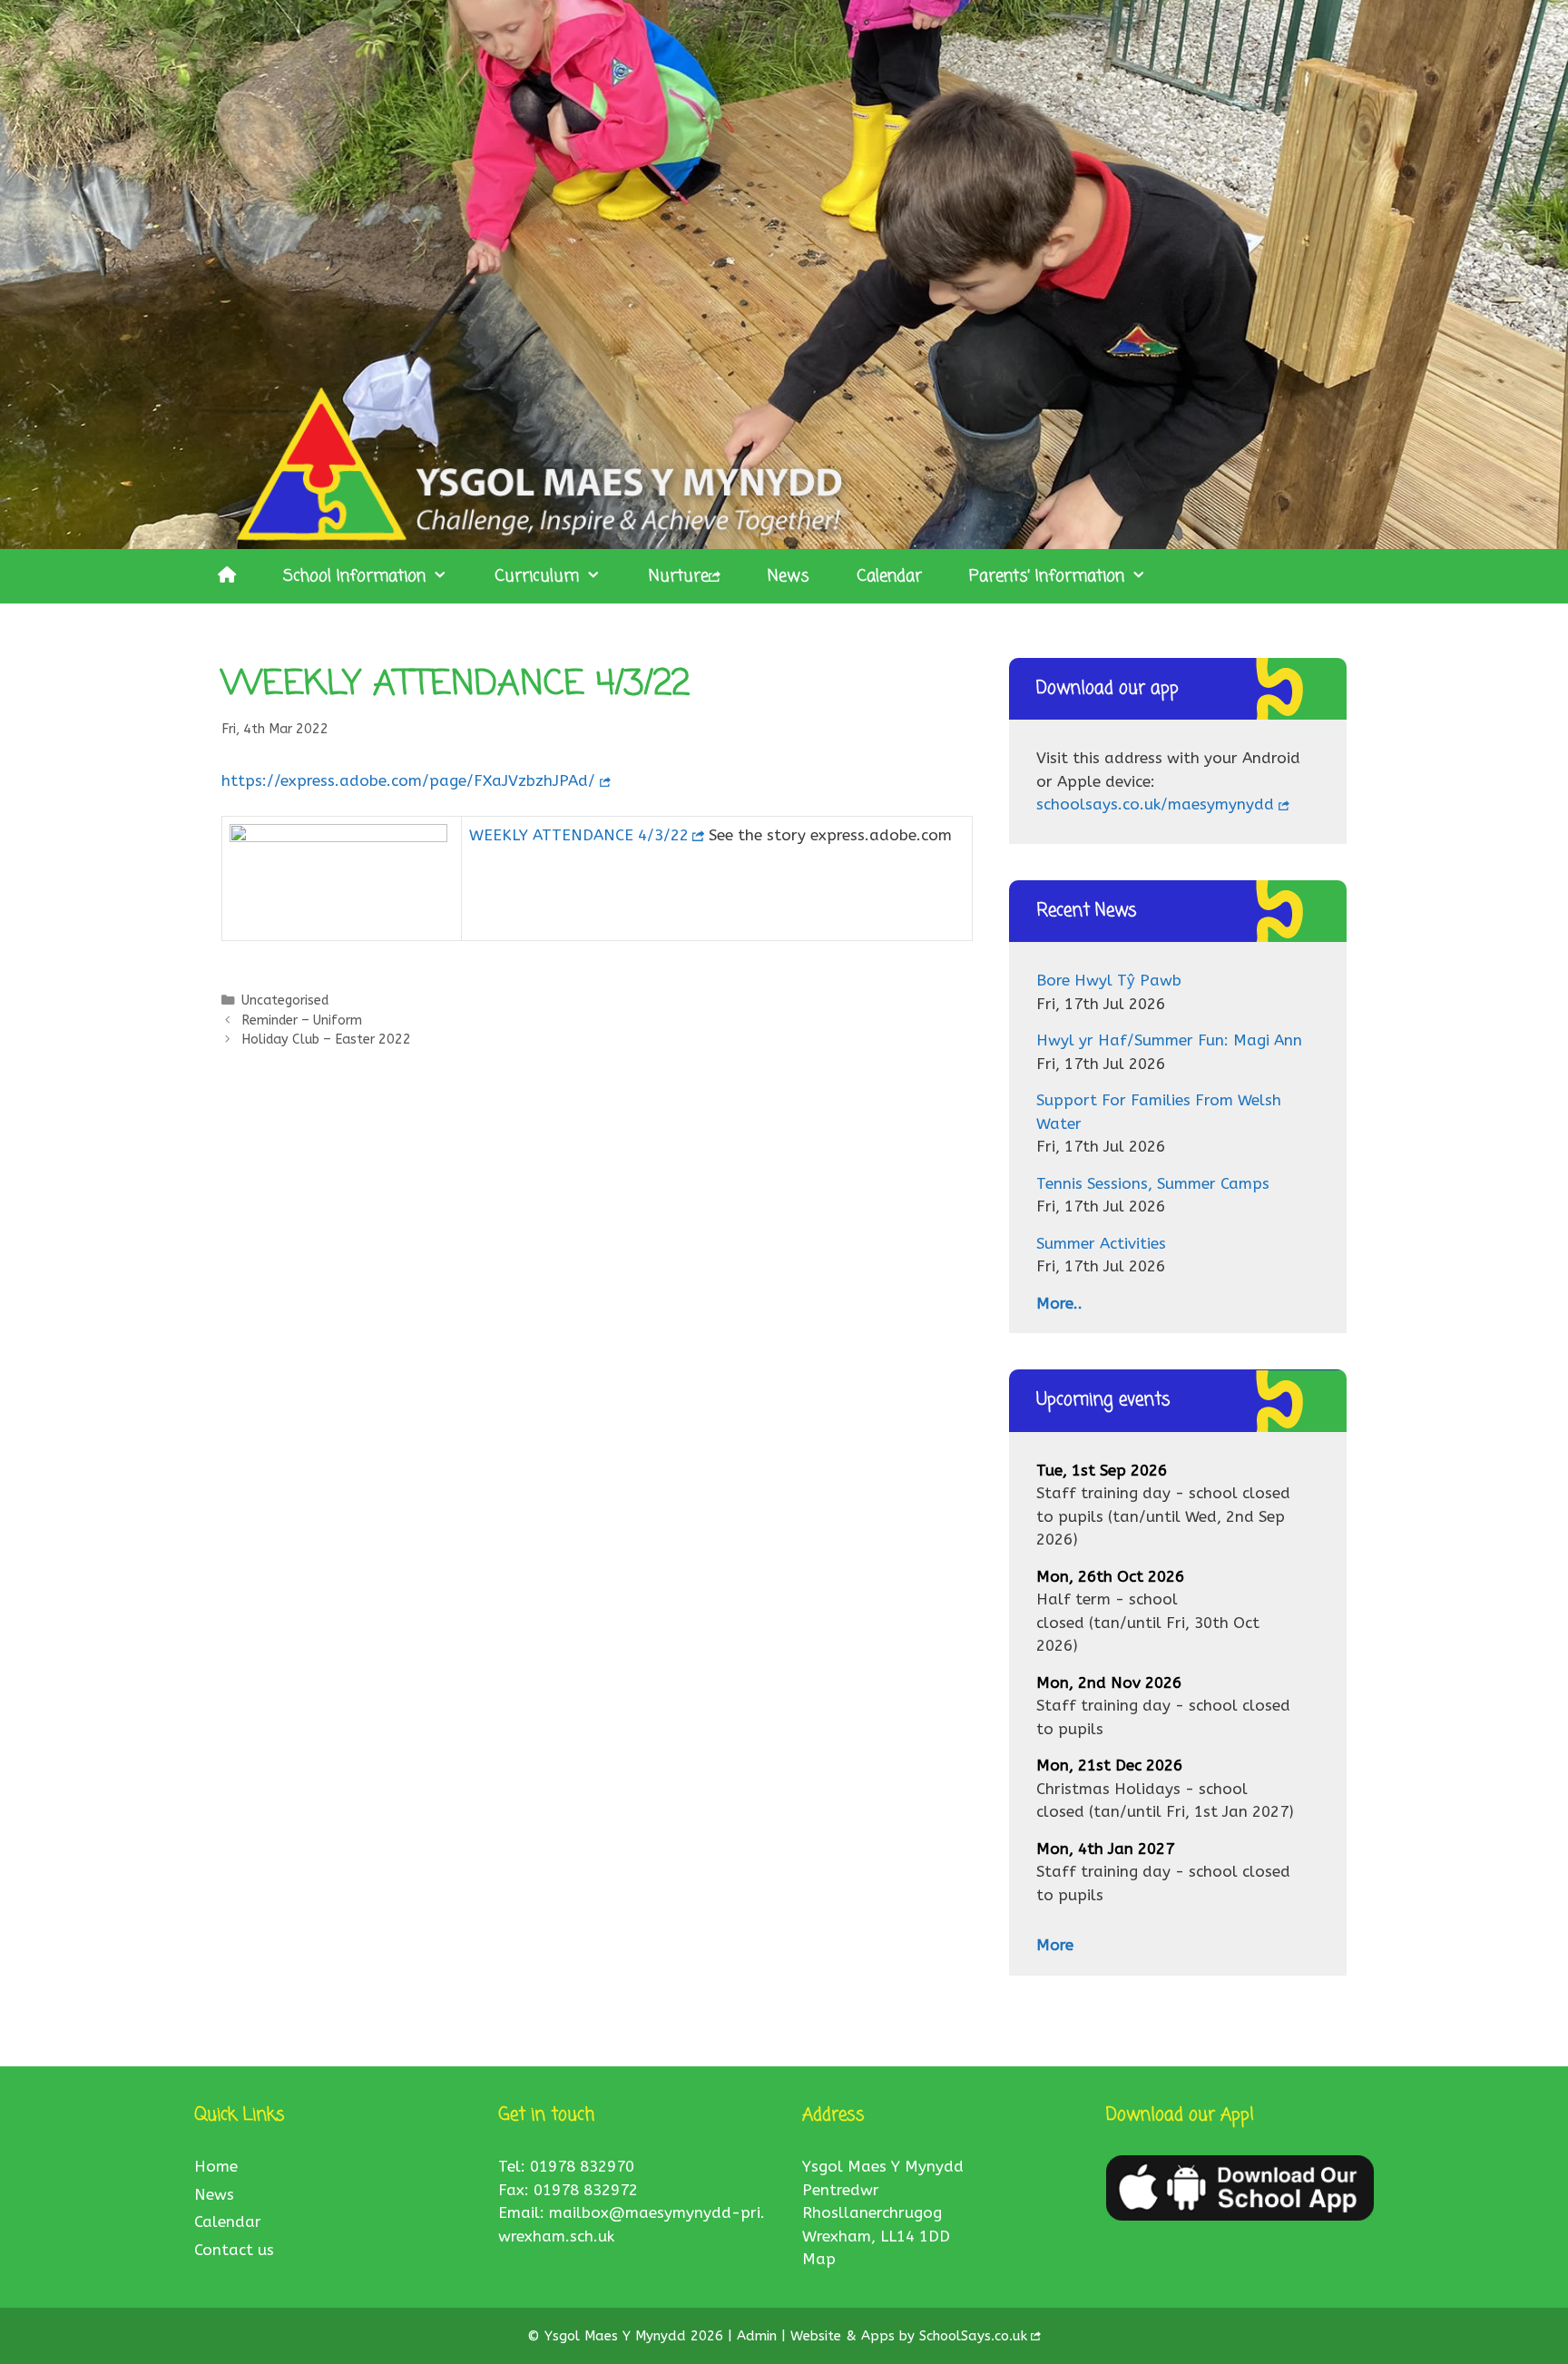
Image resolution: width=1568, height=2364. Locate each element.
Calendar (889, 576)
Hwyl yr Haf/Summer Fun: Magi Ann (1169, 1040)
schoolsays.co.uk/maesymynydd (1155, 804)
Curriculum (537, 576)
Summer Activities (1101, 1243)
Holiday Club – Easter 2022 (326, 1040)
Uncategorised (285, 1001)
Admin (759, 2336)
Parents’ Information (1047, 576)
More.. (1059, 1303)
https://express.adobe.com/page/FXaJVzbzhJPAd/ (408, 780)
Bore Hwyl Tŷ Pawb (1109, 980)
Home (216, 2166)
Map (819, 2259)
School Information (354, 576)
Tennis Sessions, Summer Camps (1153, 1183)
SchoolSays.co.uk (973, 2336)
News (789, 576)
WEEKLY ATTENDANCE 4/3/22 (579, 835)
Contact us (234, 2250)
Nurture (679, 576)
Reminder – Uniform (302, 1020)
